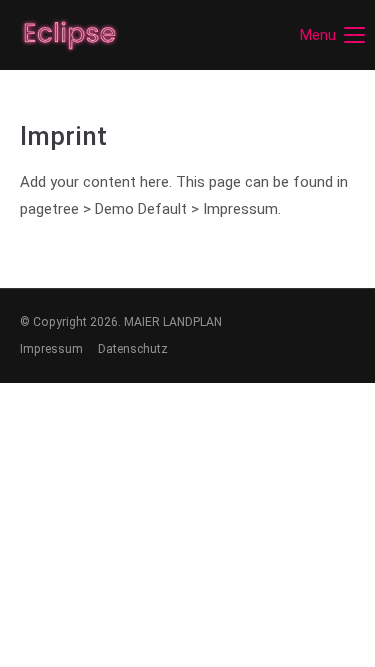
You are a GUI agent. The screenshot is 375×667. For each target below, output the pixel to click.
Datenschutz (133, 349)
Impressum (51, 349)
